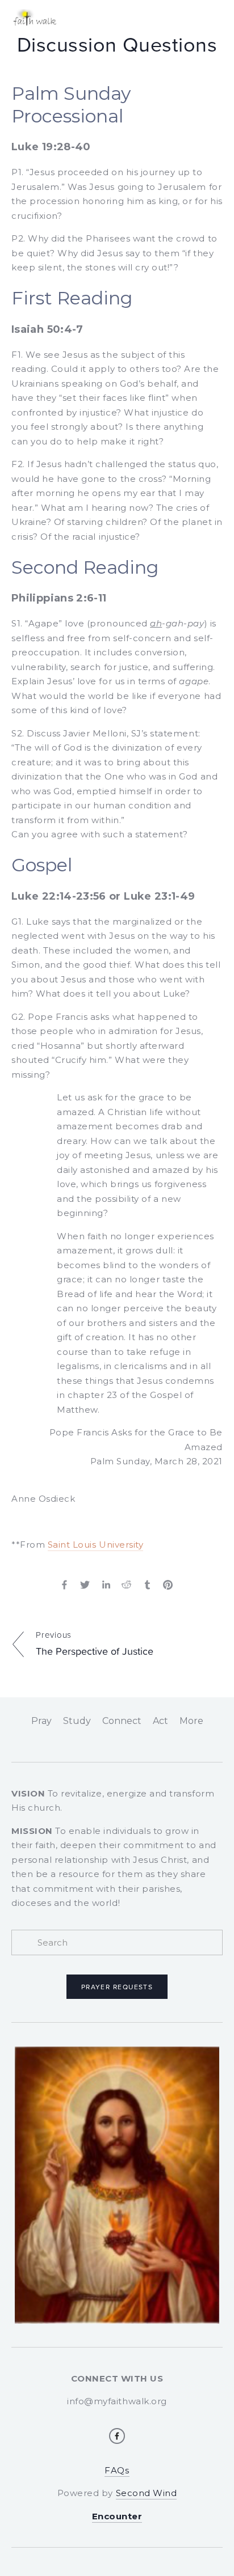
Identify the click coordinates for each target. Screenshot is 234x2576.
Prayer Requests (117, 1987)
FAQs (117, 2470)
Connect (122, 1721)
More (191, 1721)
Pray (41, 1721)
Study (77, 1721)
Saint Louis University (96, 1545)
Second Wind (147, 2493)
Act (160, 1721)
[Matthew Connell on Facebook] (117, 2436)
